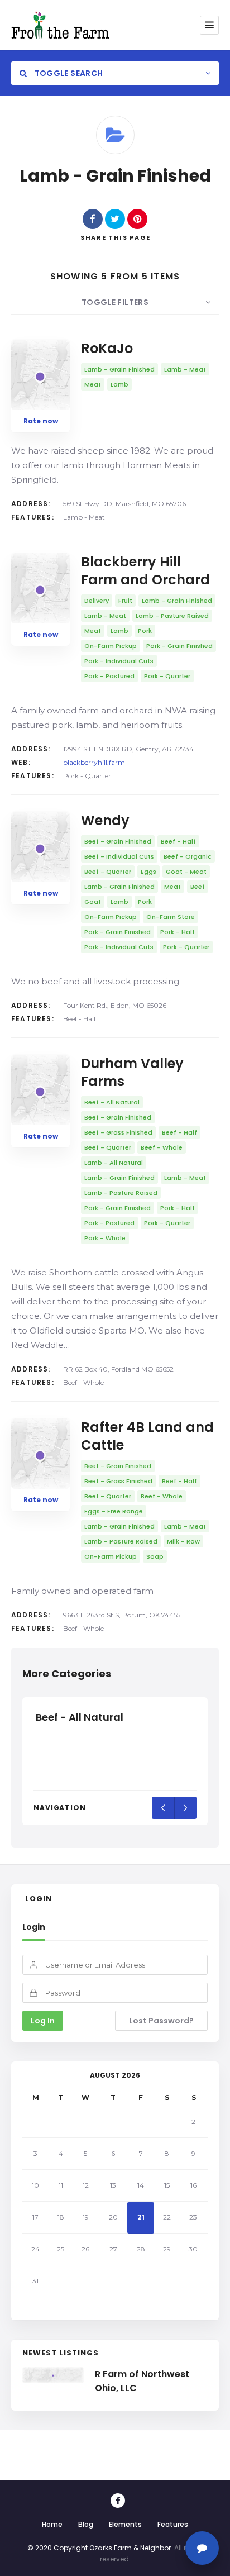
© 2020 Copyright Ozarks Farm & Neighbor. (100, 2548)
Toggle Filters (115, 302)
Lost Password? (161, 2021)
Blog (86, 2524)
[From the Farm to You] (60, 25)
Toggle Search (68, 73)
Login (34, 1927)
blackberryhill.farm (94, 762)
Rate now (41, 421)
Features (173, 2524)
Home (52, 2524)
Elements (125, 2524)
